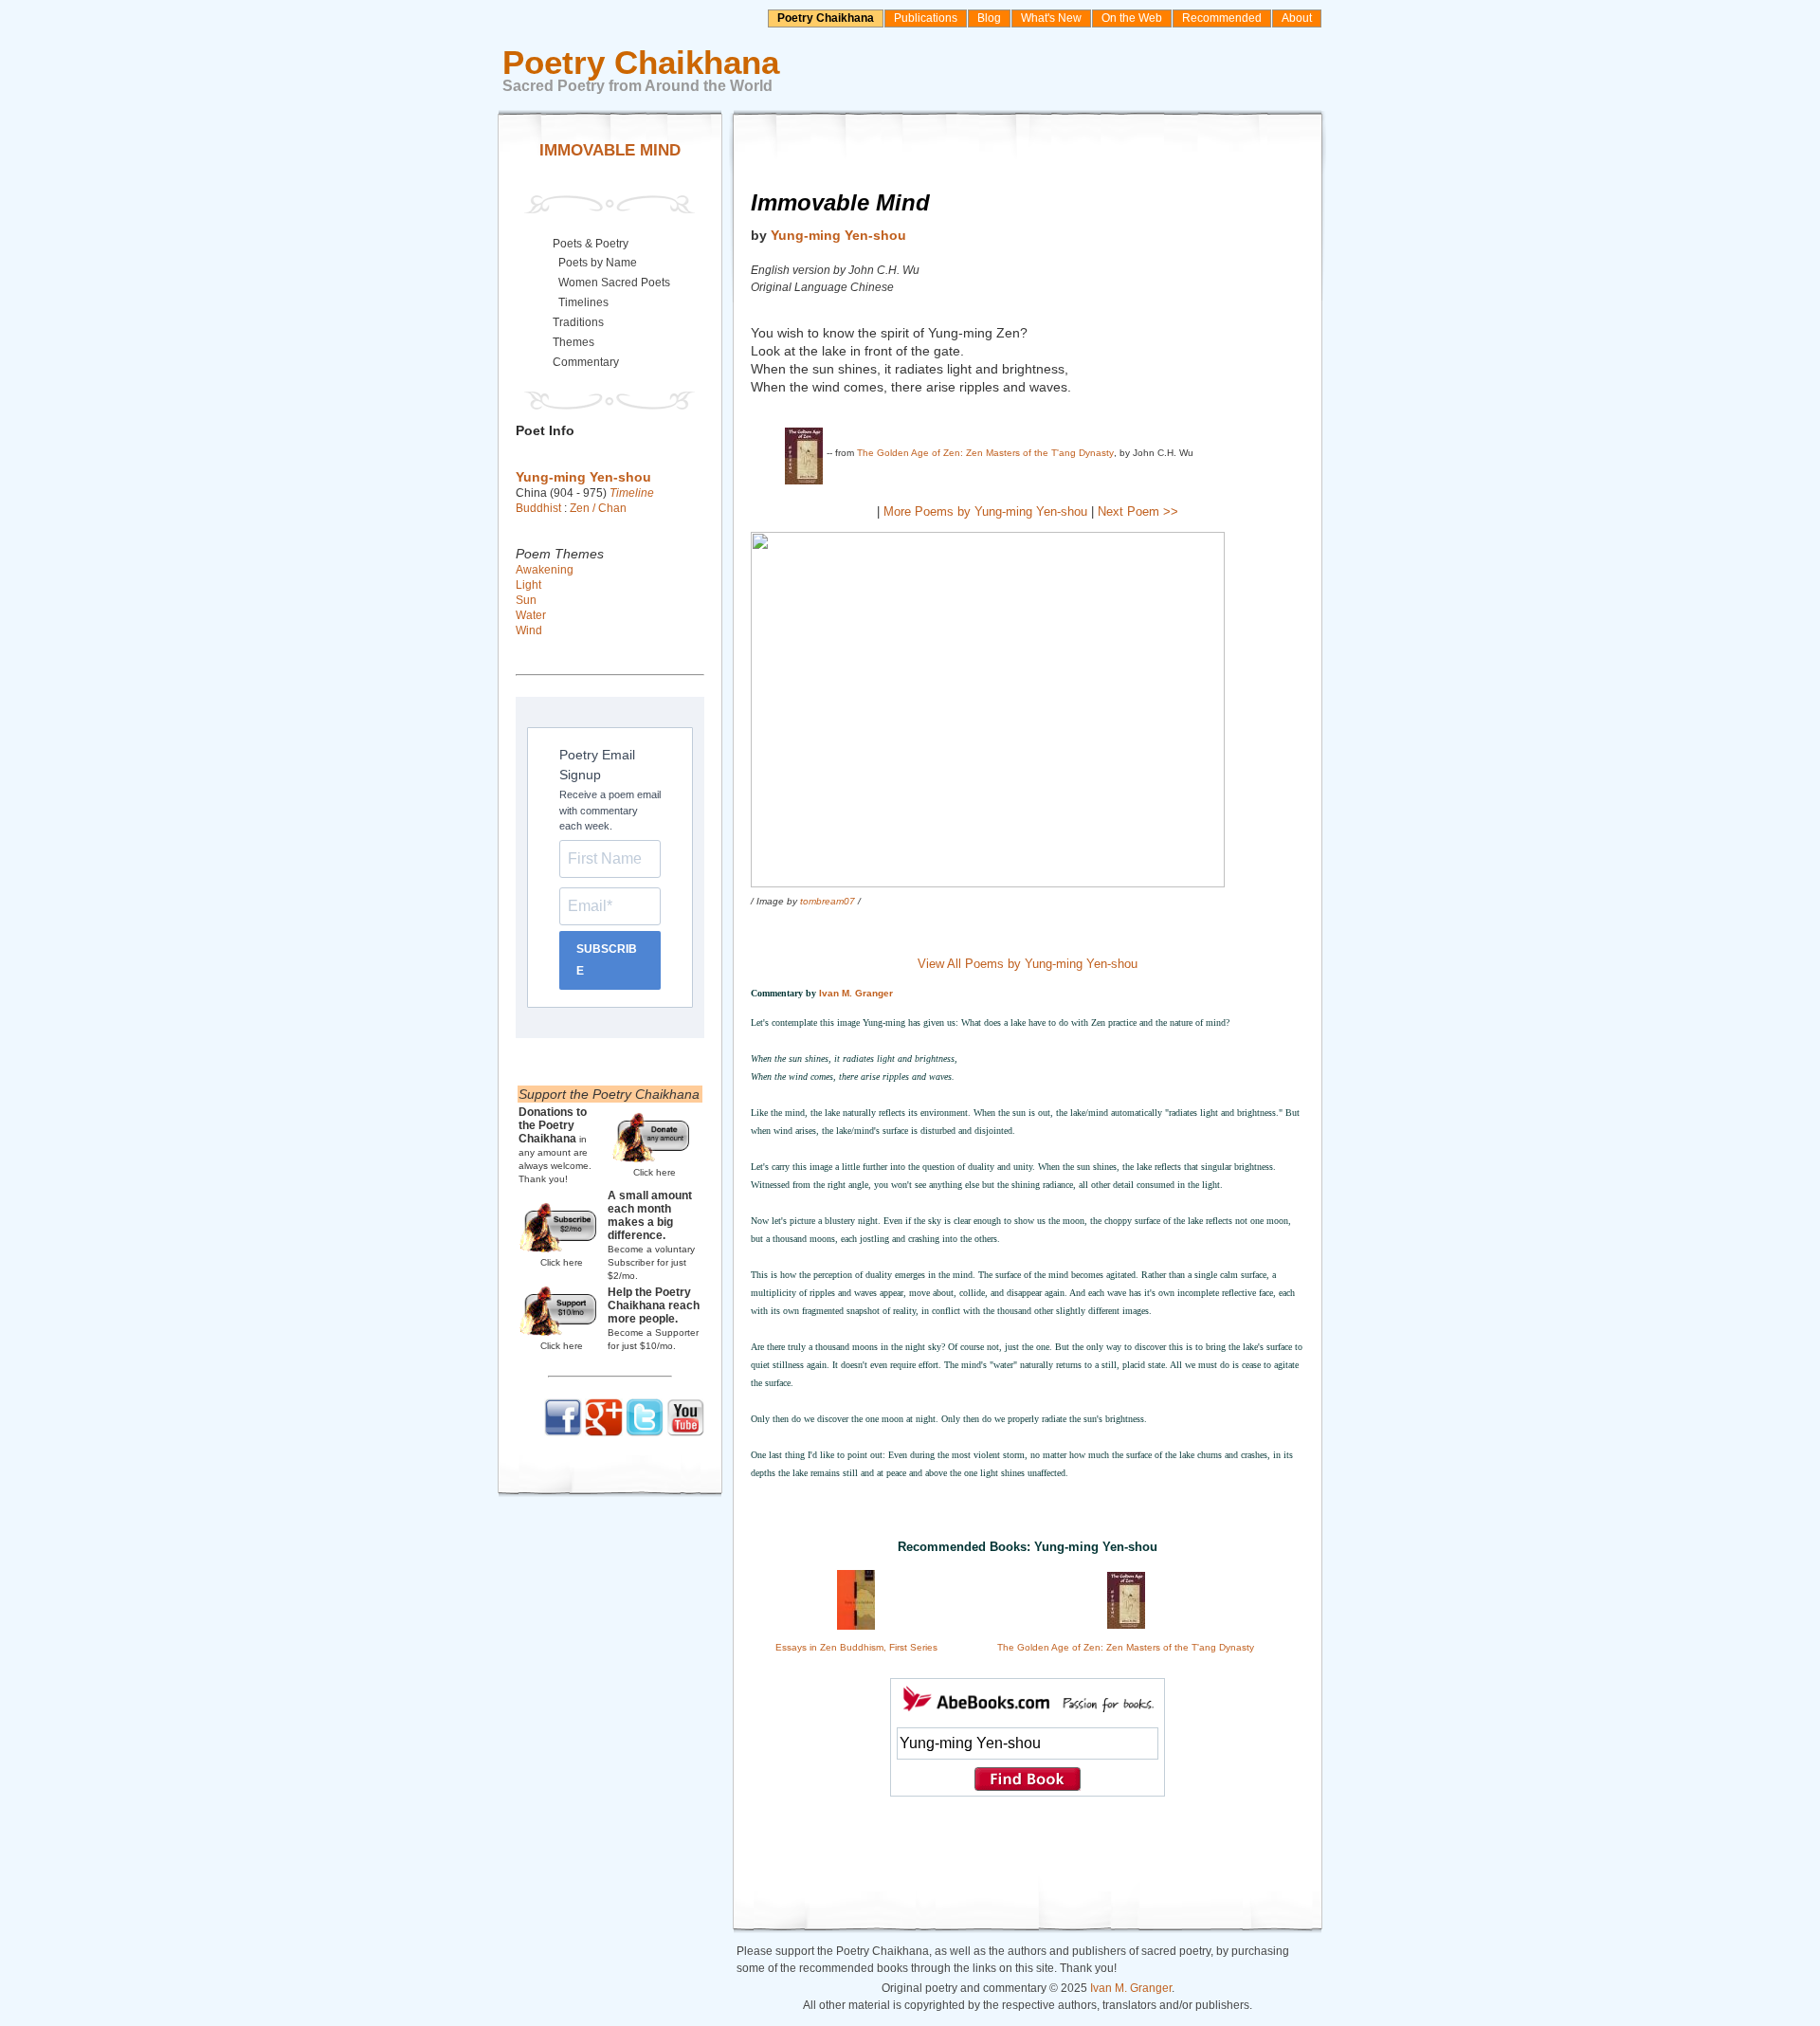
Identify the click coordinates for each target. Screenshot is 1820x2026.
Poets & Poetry (591, 244)
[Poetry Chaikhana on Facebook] (563, 1433)
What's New (1051, 18)
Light (528, 585)
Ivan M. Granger (856, 993)
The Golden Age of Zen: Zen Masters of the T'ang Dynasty (985, 453)
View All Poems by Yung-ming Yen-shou (1028, 964)
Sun (526, 600)
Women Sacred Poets (614, 283)
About (1297, 18)
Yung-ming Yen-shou (838, 235)
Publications (926, 18)
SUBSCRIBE (607, 960)
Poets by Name (598, 263)
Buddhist (538, 508)
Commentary (586, 362)
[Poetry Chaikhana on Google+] (604, 1433)
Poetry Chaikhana (826, 18)
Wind (529, 630)
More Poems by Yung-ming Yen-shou (985, 511)
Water (531, 615)
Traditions (578, 322)
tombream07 (828, 901)
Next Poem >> (1138, 511)
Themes (573, 342)
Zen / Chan (598, 508)
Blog (989, 18)
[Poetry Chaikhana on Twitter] (645, 1433)
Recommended (1222, 18)
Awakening (545, 570)
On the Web (1132, 18)
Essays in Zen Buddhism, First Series (856, 1647)
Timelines (583, 302)
